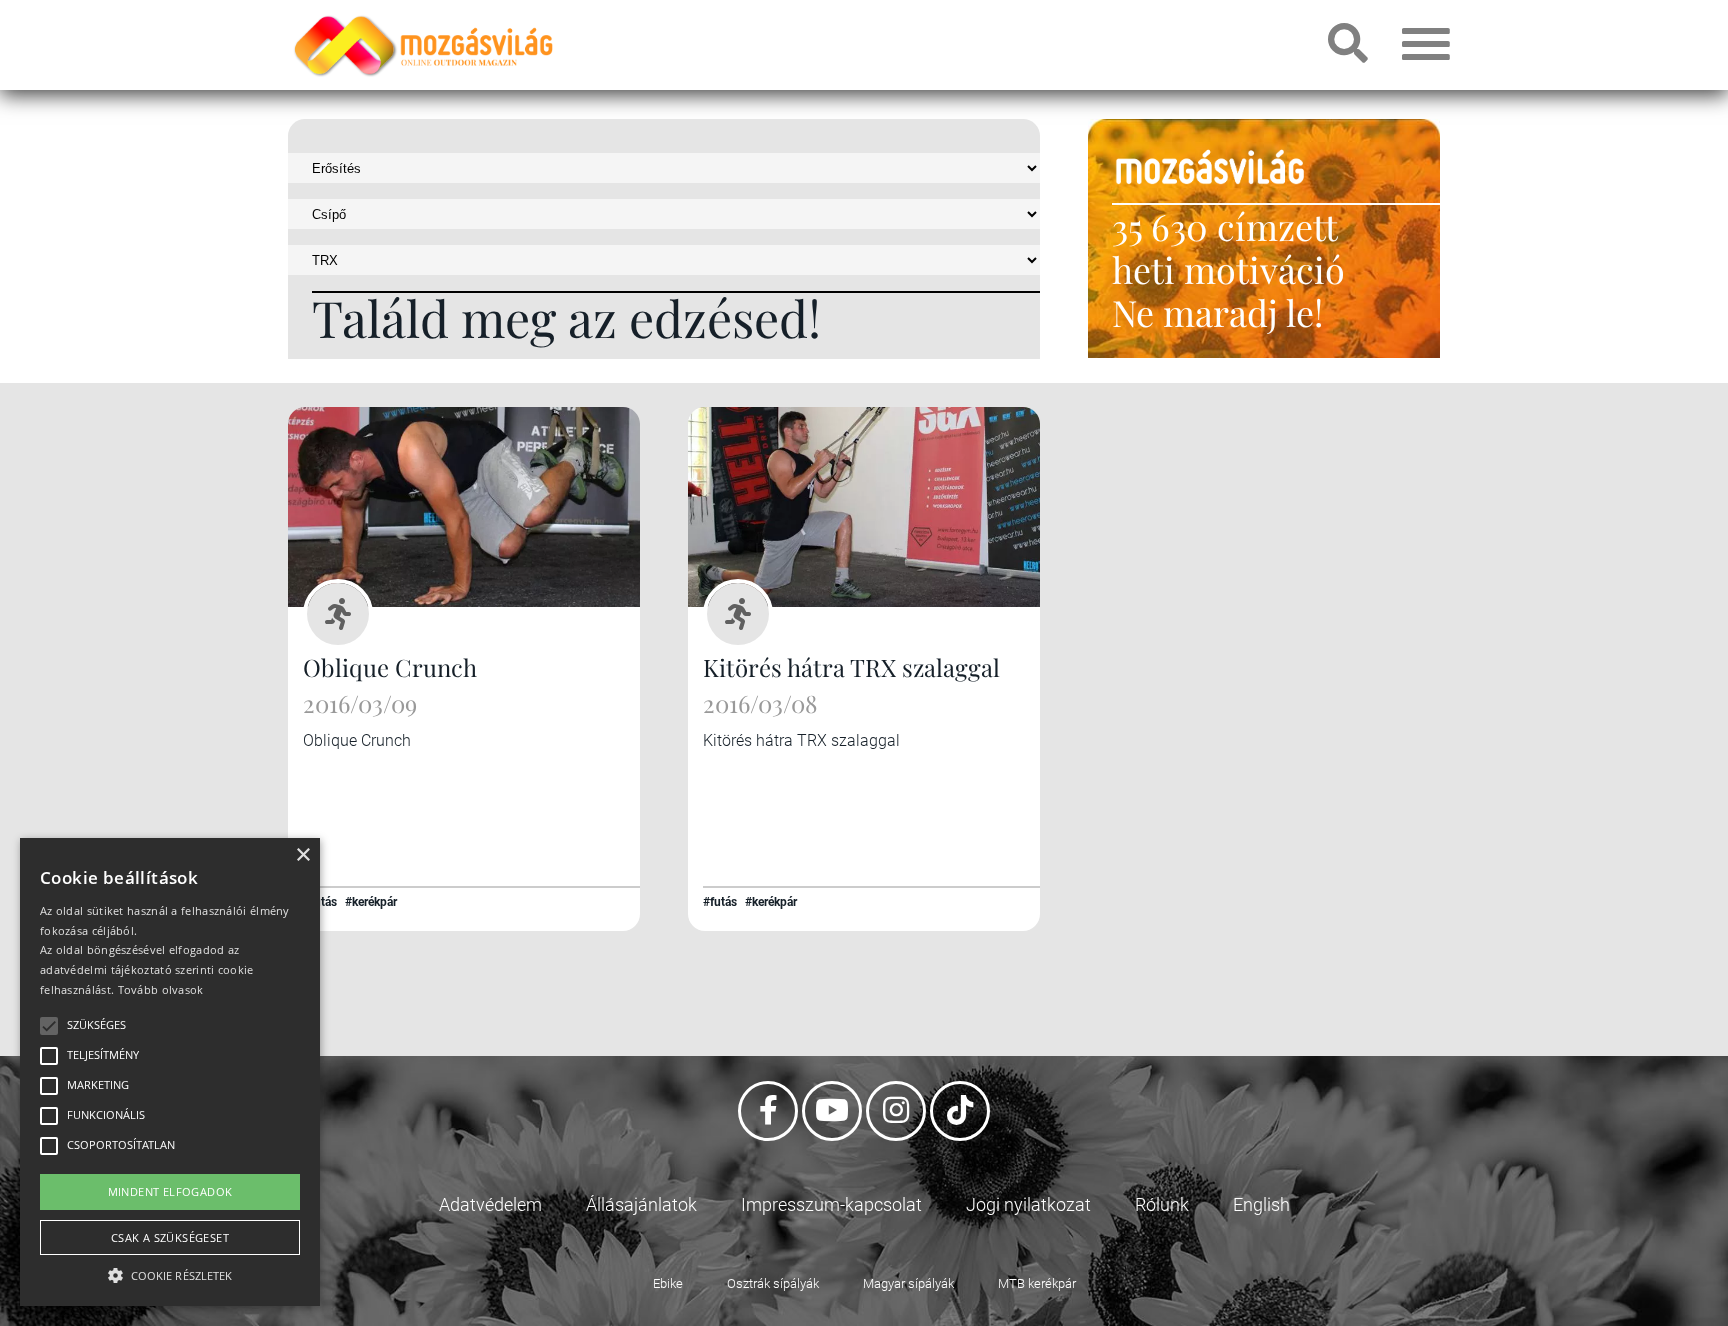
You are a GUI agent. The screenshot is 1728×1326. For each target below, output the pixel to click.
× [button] (302, 855)
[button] (170, 1272)
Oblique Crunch (390, 667)
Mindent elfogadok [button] (170, 1191)
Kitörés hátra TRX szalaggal (851, 667)
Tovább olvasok (161, 989)
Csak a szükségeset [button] (170, 1237)
